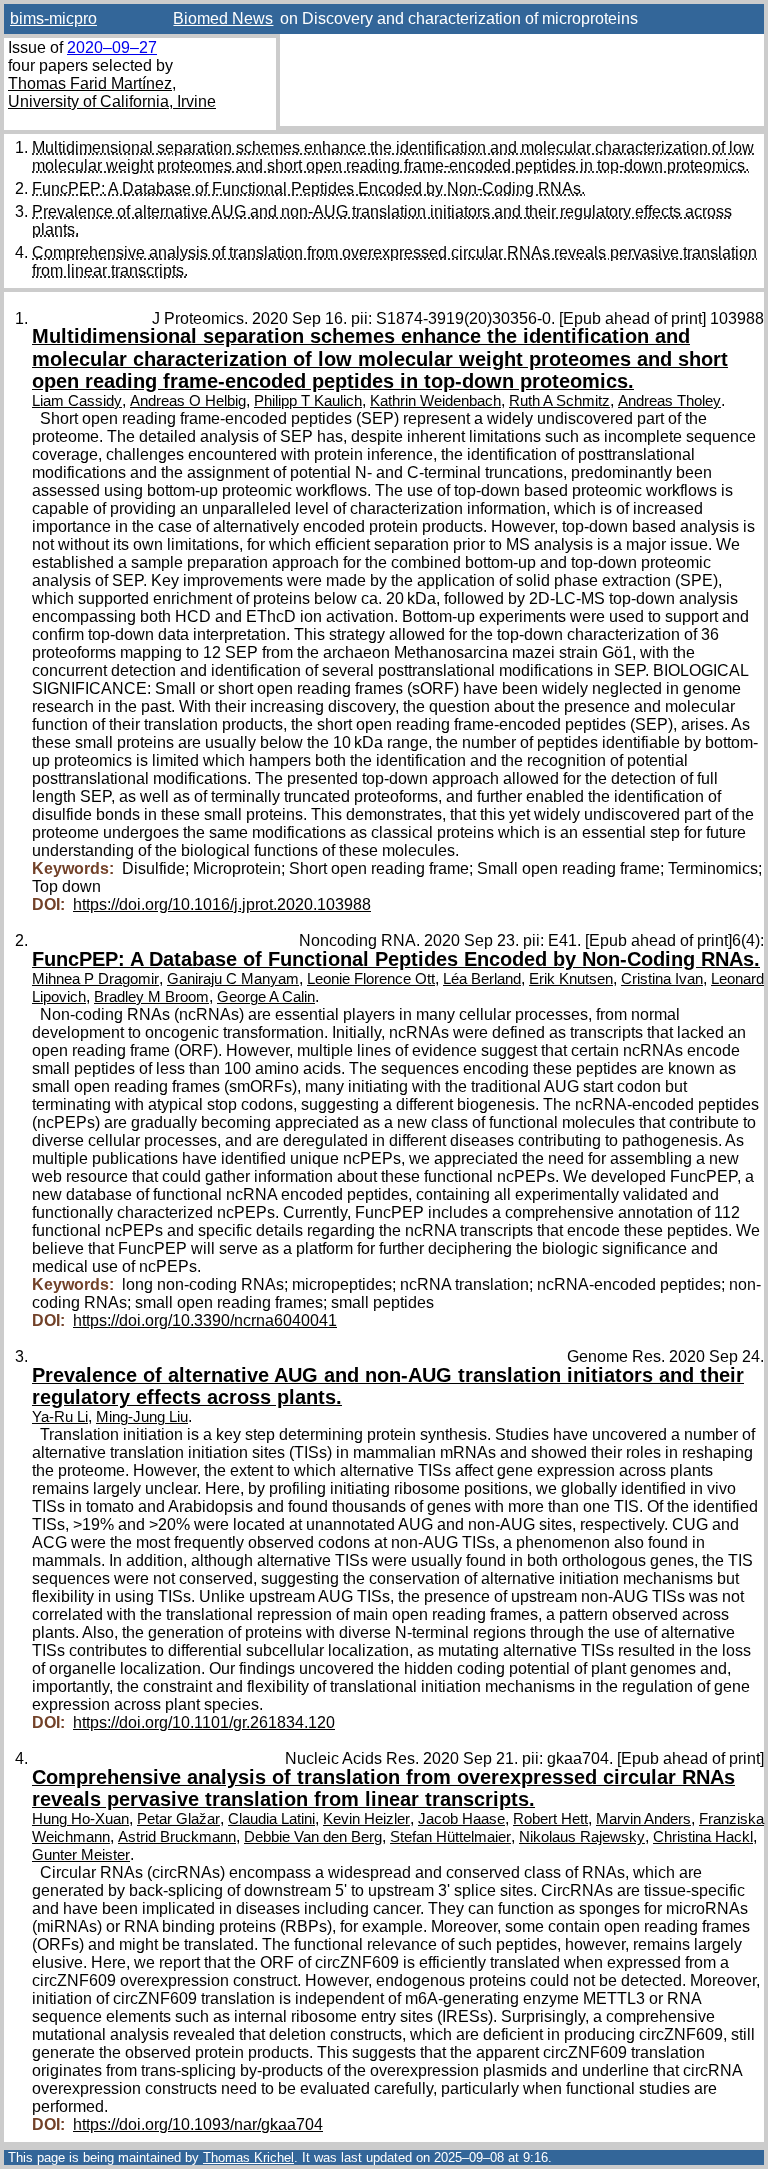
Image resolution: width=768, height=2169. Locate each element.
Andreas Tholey (669, 401)
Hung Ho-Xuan (80, 1819)
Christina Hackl (703, 1837)
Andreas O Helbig (188, 401)
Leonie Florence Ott (371, 979)
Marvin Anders (643, 1819)
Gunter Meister (81, 1855)
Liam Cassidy (77, 401)
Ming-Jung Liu (142, 1417)
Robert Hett (550, 1819)
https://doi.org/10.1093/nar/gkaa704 (198, 2124)
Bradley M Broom (151, 997)
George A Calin (266, 997)
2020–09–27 (112, 47)
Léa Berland (482, 979)
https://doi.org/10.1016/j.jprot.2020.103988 (222, 904)
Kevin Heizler (366, 1819)
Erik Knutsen (571, 979)
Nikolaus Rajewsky (582, 1837)
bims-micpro (53, 18)
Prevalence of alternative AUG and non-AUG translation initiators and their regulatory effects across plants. (388, 1386)
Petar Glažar (178, 1819)
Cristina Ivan (662, 979)
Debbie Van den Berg (313, 1837)
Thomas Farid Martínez (90, 83)
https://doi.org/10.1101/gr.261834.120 (204, 1722)
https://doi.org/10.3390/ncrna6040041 (205, 1320)
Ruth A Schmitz (559, 401)
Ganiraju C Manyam (233, 979)
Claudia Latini (271, 1819)
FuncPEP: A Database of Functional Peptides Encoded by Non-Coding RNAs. (308, 188)
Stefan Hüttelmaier (450, 1837)
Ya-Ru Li (60, 1417)
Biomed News (223, 18)
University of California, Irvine (112, 101)
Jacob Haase (461, 1819)
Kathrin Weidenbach (435, 401)
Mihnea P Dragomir (95, 979)
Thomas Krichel (248, 2157)
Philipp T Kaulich (308, 401)
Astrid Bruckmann (177, 1837)
